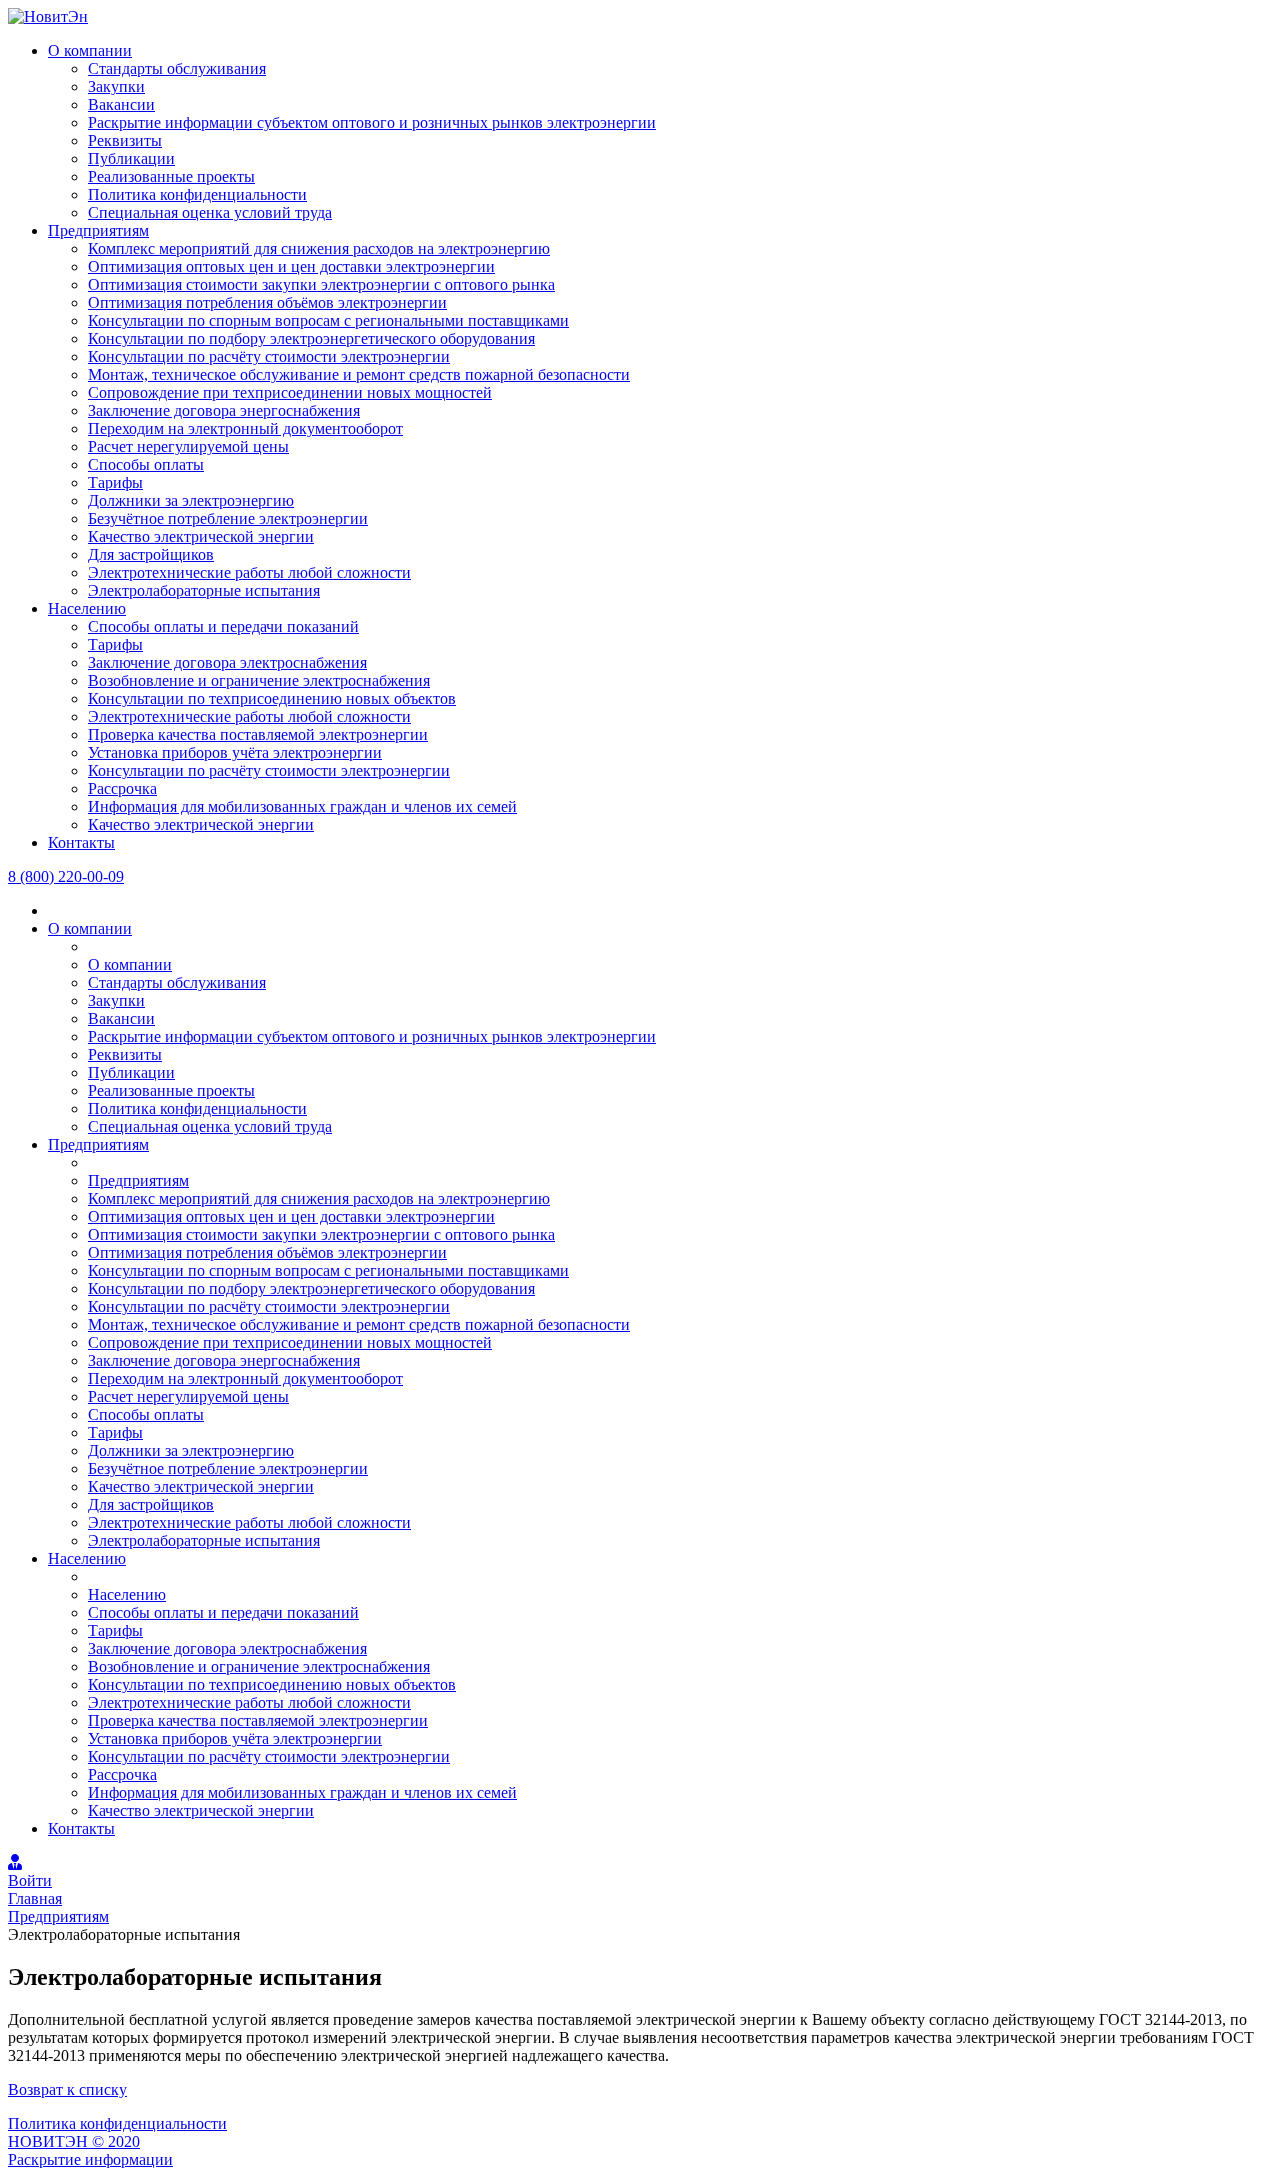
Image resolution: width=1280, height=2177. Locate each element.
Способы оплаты (146, 464)
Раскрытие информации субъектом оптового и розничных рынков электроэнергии (372, 122)
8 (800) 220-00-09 (66, 876)
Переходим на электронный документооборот (245, 428)
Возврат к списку (67, 2089)
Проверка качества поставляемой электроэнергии (258, 734)
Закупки (116, 86)
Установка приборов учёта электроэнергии (235, 752)
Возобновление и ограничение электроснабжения (259, 680)
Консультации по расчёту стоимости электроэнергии (269, 356)
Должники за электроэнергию (191, 500)
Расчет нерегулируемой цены (188, 446)
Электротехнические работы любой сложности (249, 572)
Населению (87, 608)
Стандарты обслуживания (177, 68)
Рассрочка (122, 788)
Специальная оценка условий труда (210, 212)
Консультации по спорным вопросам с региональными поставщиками (328, 320)
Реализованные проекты (171, 176)
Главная (35, 1898)
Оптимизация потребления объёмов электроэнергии (267, 302)
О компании (90, 50)
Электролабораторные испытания (204, 590)
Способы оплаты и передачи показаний (223, 626)
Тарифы (115, 482)
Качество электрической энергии (201, 536)
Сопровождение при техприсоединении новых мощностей (290, 392)
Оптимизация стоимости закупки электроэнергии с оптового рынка (321, 284)
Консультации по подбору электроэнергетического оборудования (311, 338)
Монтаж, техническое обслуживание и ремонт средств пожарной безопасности (359, 374)
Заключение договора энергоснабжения (224, 410)
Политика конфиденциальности (197, 194)
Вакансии (121, 104)
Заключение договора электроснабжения (227, 662)
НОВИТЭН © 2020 (74, 2141)
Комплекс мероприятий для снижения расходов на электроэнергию (319, 248)
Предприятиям (98, 230)
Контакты (81, 842)
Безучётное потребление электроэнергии (228, 518)
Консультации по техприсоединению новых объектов (272, 698)
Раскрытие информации (90, 2159)
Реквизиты (125, 140)
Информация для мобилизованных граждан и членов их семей (302, 806)
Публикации (131, 158)
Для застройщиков (151, 554)
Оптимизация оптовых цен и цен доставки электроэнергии (291, 266)
